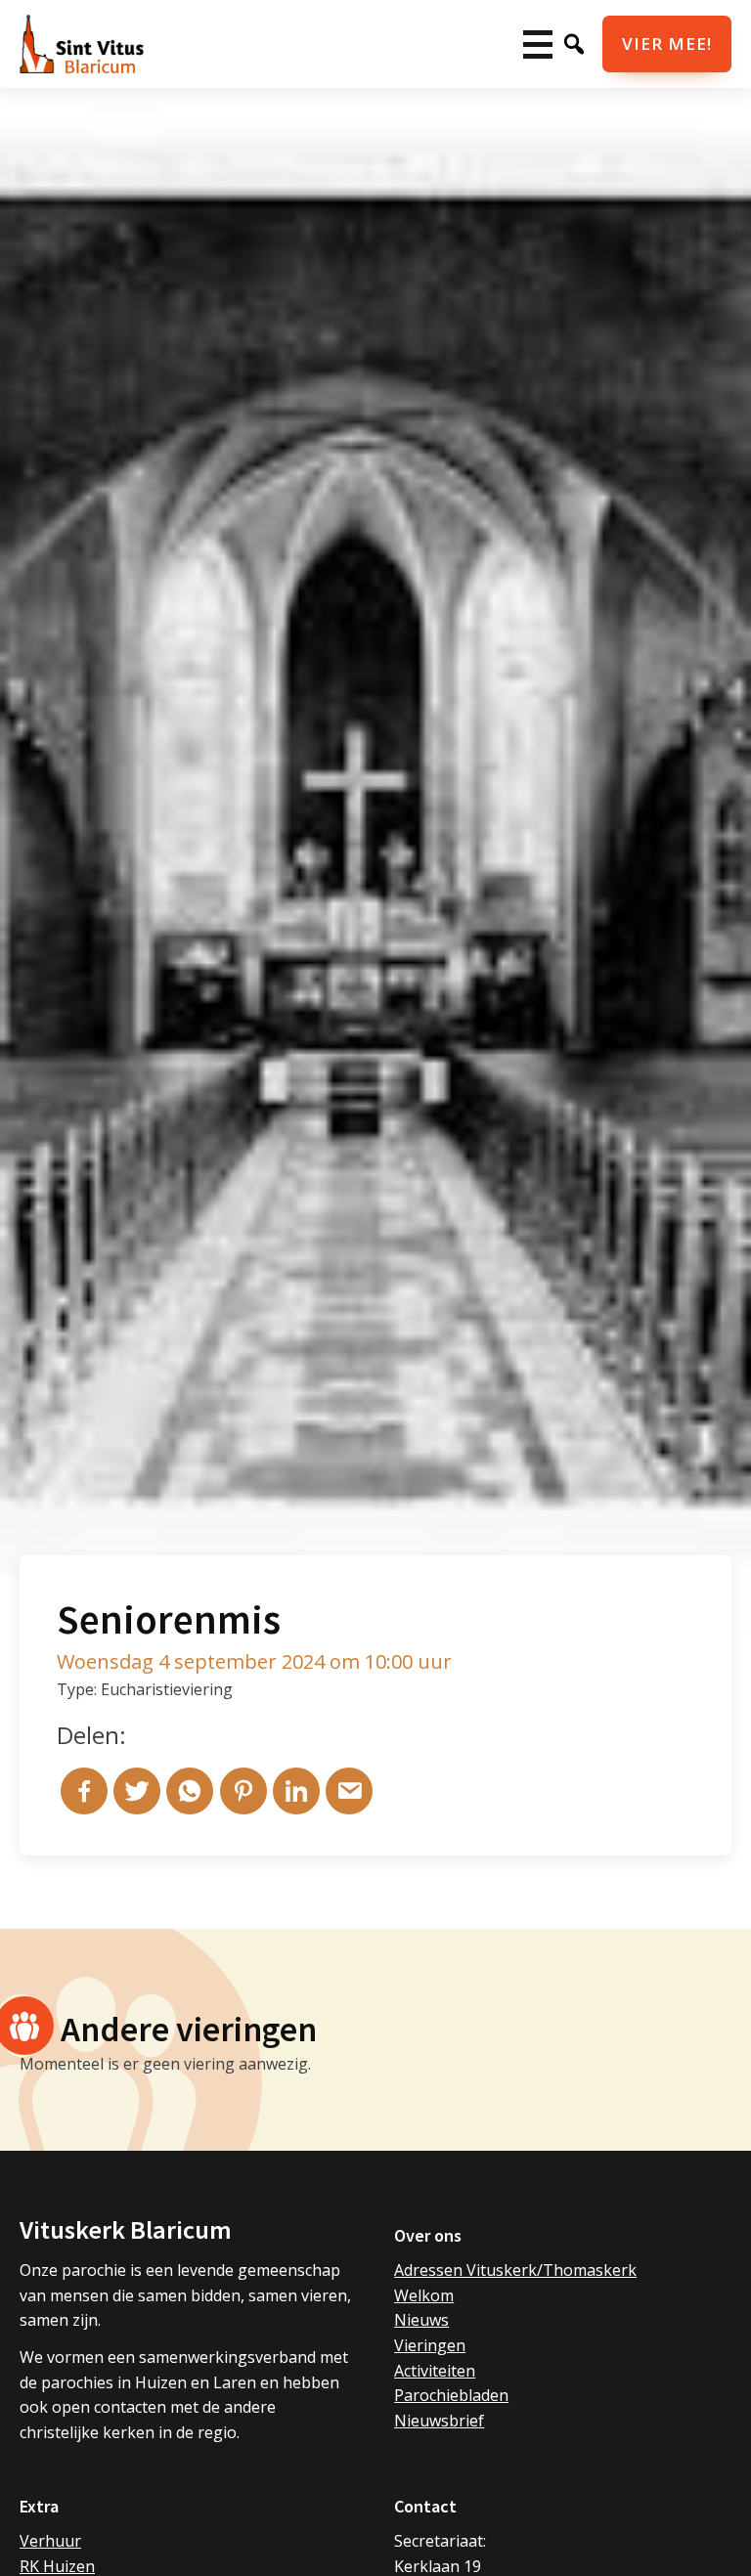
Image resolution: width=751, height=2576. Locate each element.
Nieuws (421, 2320)
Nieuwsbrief (439, 2421)
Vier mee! (667, 44)
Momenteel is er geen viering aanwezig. (165, 2064)
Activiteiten (435, 2371)
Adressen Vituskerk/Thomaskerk (515, 2270)
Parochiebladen (451, 2395)
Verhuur (50, 2541)
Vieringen (430, 2345)
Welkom (424, 2295)
